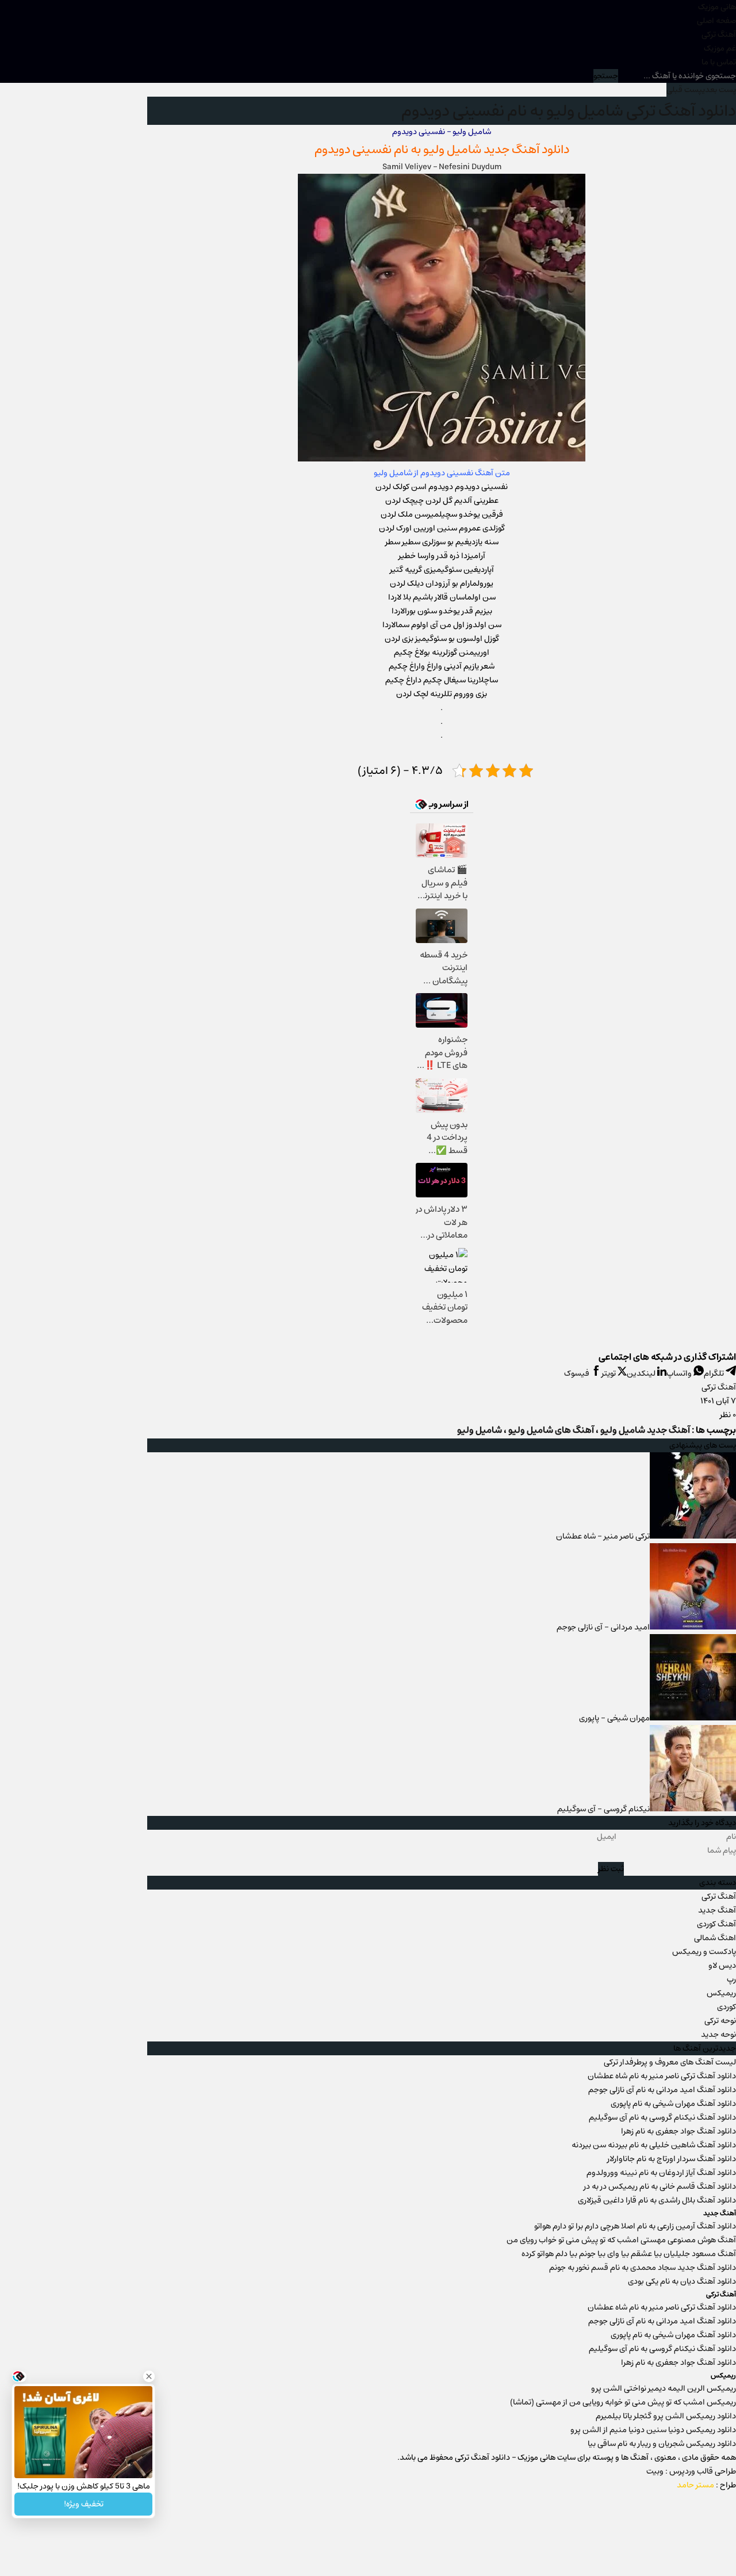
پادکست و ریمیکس (704, 1952)
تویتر (609, 1373)
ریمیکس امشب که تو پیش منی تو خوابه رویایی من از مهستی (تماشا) (623, 2402)
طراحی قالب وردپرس (703, 2471)
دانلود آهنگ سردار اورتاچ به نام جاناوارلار (672, 2159)
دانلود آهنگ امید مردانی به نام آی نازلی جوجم (662, 2090)
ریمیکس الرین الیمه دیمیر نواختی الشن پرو (664, 2388)
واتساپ (680, 1373)
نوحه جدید (718, 2035)
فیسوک (578, 1373)
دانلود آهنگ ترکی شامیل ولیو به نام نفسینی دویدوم (569, 111)
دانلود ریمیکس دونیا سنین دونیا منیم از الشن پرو (653, 2430)
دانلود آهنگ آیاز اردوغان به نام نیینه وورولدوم (661, 2173)
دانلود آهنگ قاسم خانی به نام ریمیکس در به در (660, 2186)
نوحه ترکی (720, 2021)
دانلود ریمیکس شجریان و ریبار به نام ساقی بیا (662, 2444)
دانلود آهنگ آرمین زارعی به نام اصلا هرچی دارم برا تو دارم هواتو (635, 2226)
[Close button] (149, 2376)
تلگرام (715, 1373)
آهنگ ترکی (719, 35)
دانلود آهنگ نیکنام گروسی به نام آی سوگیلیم (662, 2117)
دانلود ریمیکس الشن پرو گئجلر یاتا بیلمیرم (666, 2416)
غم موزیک (720, 48)
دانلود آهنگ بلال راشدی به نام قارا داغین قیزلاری (657, 2200)
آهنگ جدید (717, 1910)
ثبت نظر (611, 1869)
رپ (731, 1979)
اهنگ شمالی (715, 1938)
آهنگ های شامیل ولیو (551, 1430)
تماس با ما (719, 62)
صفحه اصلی (716, 21)
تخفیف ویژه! (84, 2504)
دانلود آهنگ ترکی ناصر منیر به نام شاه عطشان (662, 2076)
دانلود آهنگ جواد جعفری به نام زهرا (678, 2131)
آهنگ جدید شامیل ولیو (645, 1430)
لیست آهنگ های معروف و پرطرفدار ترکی (670, 2062)
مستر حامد (695, 2485)
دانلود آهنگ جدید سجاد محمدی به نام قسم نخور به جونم (643, 2268)
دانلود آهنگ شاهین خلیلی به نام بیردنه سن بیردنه (654, 2145)
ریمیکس (721, 1993)
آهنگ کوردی (716, 1924)
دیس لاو (722, 1966)
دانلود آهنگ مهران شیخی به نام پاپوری (673, 2104)
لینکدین (642, 1373)
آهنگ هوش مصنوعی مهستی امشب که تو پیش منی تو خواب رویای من (621, 2240)
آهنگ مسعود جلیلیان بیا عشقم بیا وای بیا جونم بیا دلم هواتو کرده (629, 2254)
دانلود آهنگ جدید (526, 149)
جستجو (606, 76)
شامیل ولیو (452, 149)
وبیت (655, 2471)
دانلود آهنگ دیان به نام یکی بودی (682, 2281)
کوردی (727, 2007)
